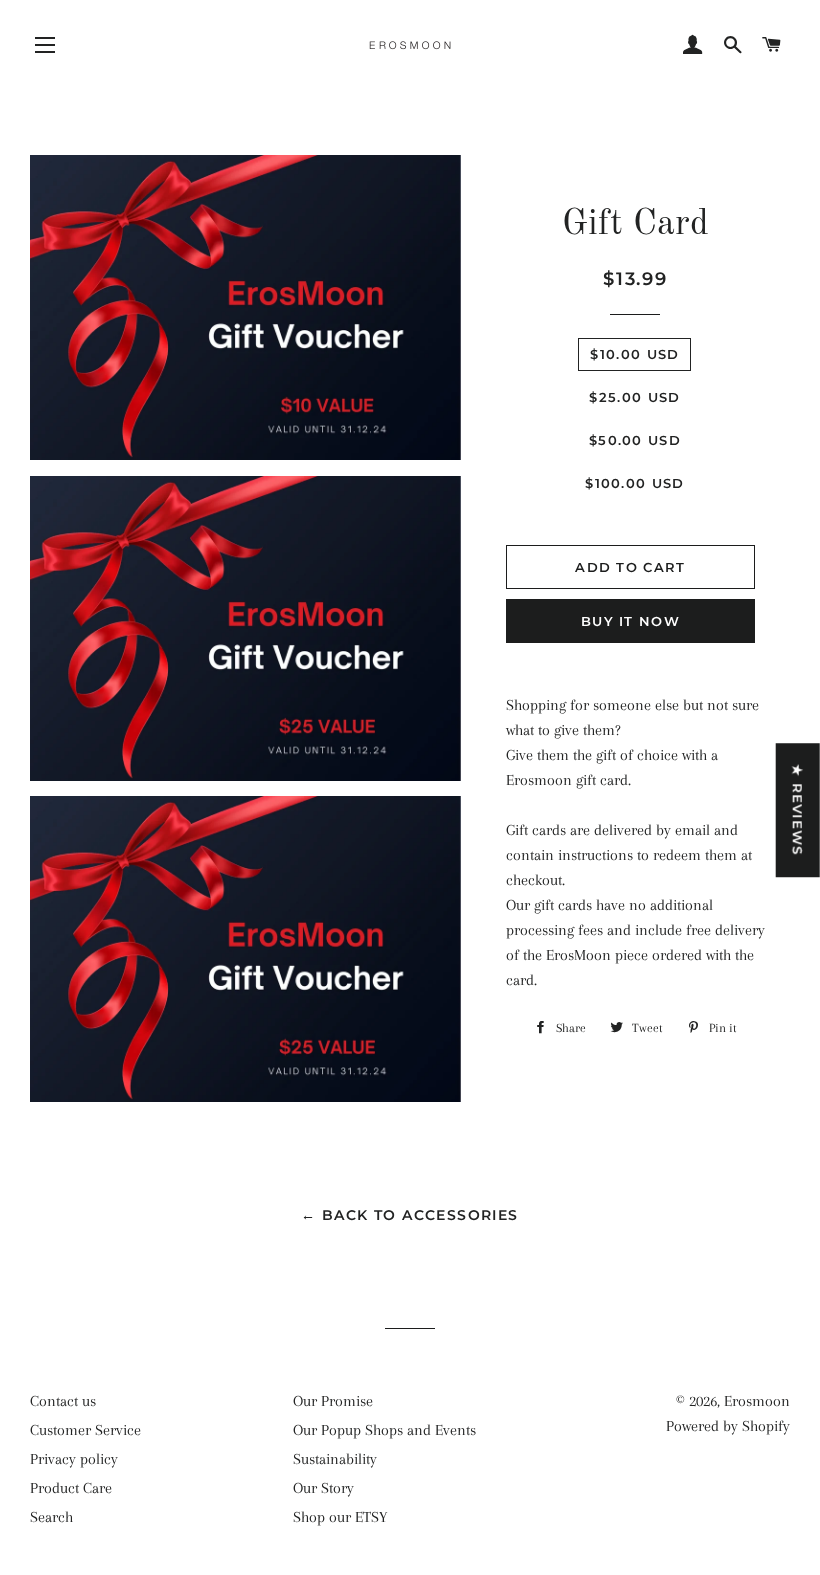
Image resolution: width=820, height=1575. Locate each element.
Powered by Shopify (728, 1426)
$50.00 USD (635, 440)
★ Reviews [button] (798, 810)
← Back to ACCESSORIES (409, 1215)
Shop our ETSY (340, 1517)
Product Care (71, 1488)
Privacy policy (74, 1459)
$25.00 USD (634, 397)
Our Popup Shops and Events (384, 1430)
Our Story (323, 1488)
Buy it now (630, 621)
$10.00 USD (634, 354)
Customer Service (85, 1430)
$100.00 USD (634, 483)
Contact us (63, 1401)
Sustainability (335, 1459)
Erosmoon (757, 1401)
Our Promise (333, 1401)
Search (51, 1517)
